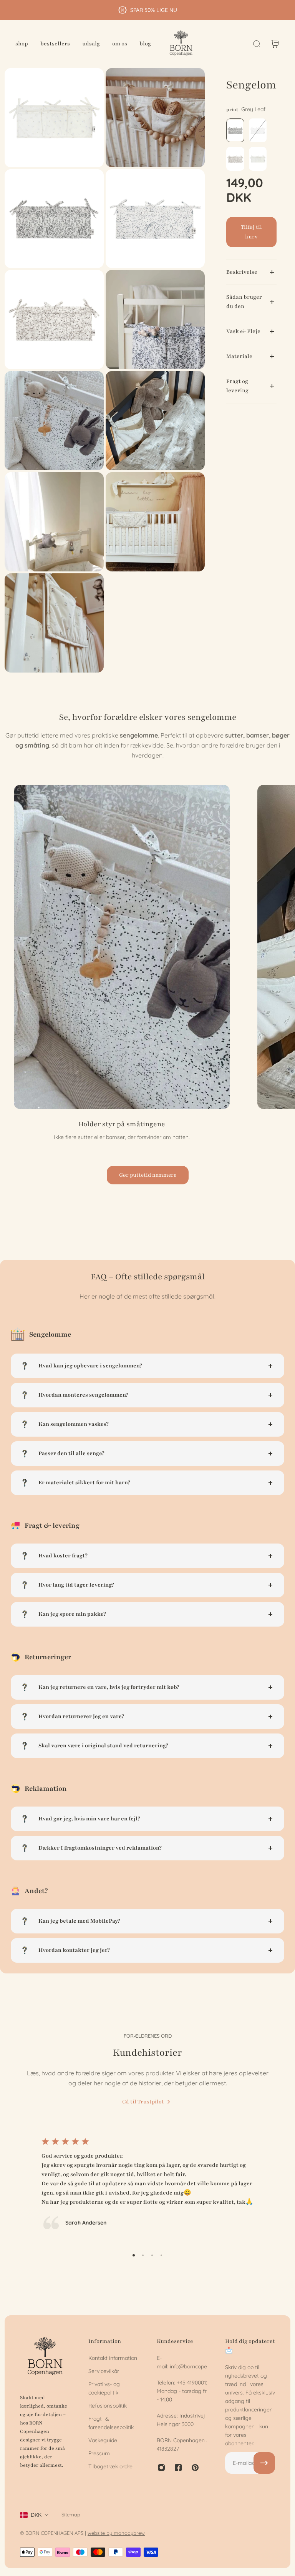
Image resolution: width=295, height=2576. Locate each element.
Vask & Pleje (243, 331)
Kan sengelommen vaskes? (74, 1424)
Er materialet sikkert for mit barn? (84, 1483)
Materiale (239, 356)
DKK (36, 2515)
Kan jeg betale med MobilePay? (79, 1921)
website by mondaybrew (116, 2533)
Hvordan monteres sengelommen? (83, 1395)
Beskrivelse (242, 272)
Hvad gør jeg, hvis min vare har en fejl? (89, 1819)
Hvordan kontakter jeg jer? (74, 1950)
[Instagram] (161, 2468)
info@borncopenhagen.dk (201, 2366)
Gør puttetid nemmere (148, 1175)
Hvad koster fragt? (63, 1556)
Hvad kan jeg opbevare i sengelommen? (90, 1366)
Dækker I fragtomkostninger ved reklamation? (100, 1848)
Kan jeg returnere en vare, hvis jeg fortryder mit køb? (109, 1687)
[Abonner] (264, 2463)
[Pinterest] (195, 2468)
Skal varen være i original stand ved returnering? (103, 1746)
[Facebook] (178, 2468)
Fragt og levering (237, 386)
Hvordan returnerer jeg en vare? (81, 1716)
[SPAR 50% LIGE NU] (147, 10)
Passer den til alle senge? (71, 1453)
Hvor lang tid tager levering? (76, 1585)
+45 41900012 (193, 2383)
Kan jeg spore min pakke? (72, 1614)
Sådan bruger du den (244, 302)
